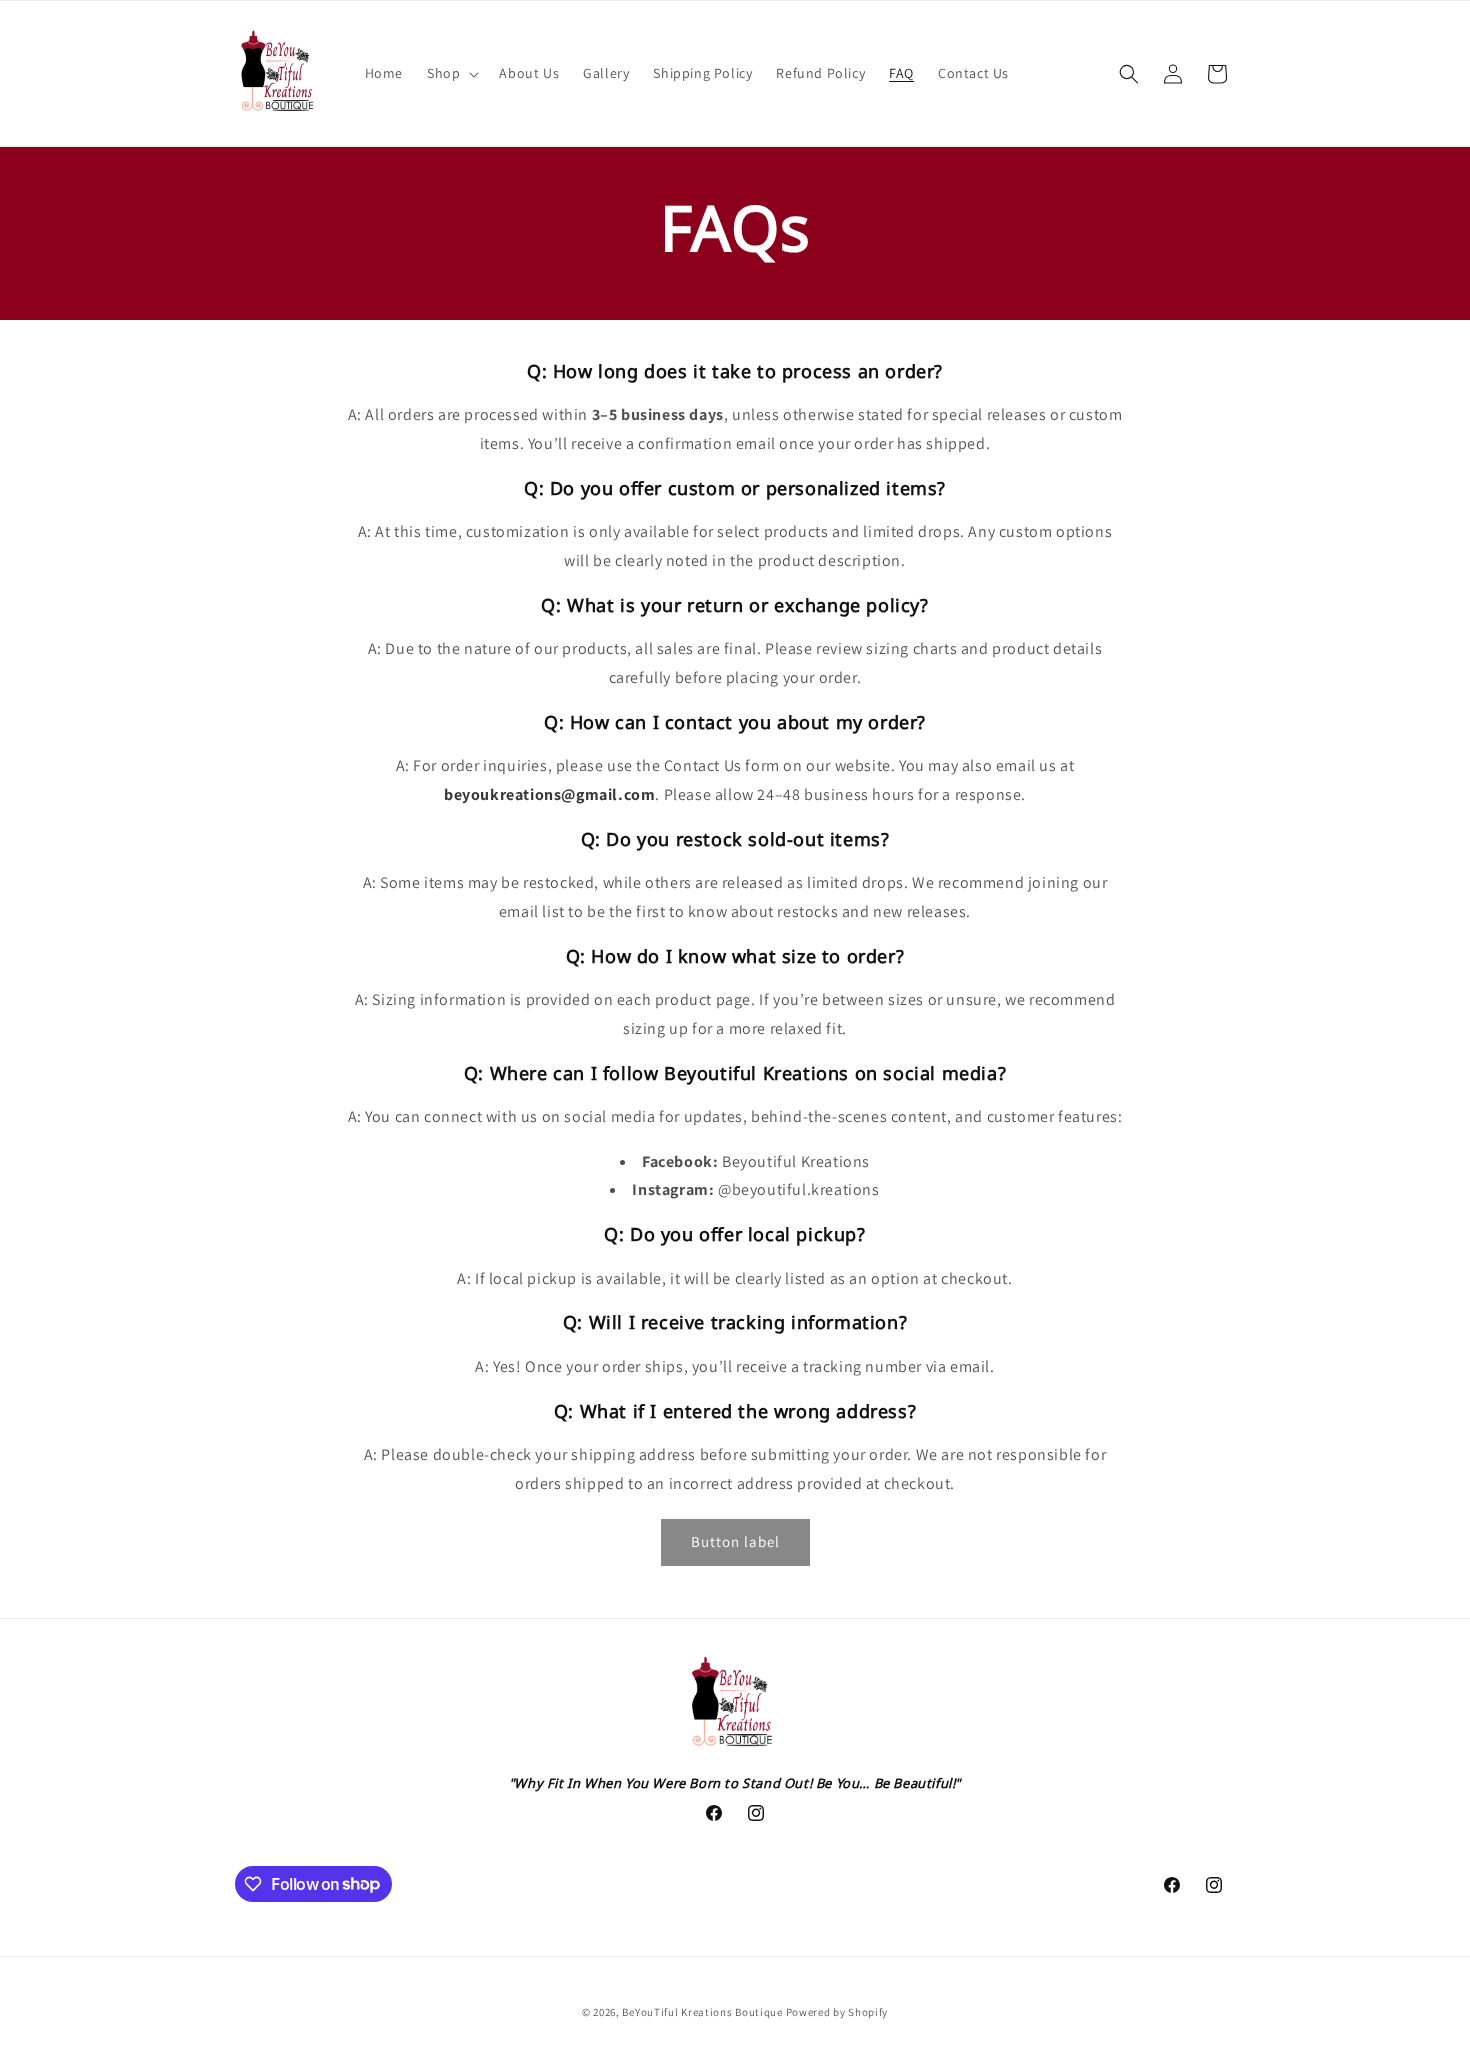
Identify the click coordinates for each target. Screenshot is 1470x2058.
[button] (451, 73)
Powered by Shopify (837, 2012)
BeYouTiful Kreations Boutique (702, 2012)
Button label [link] (735, 1541)
